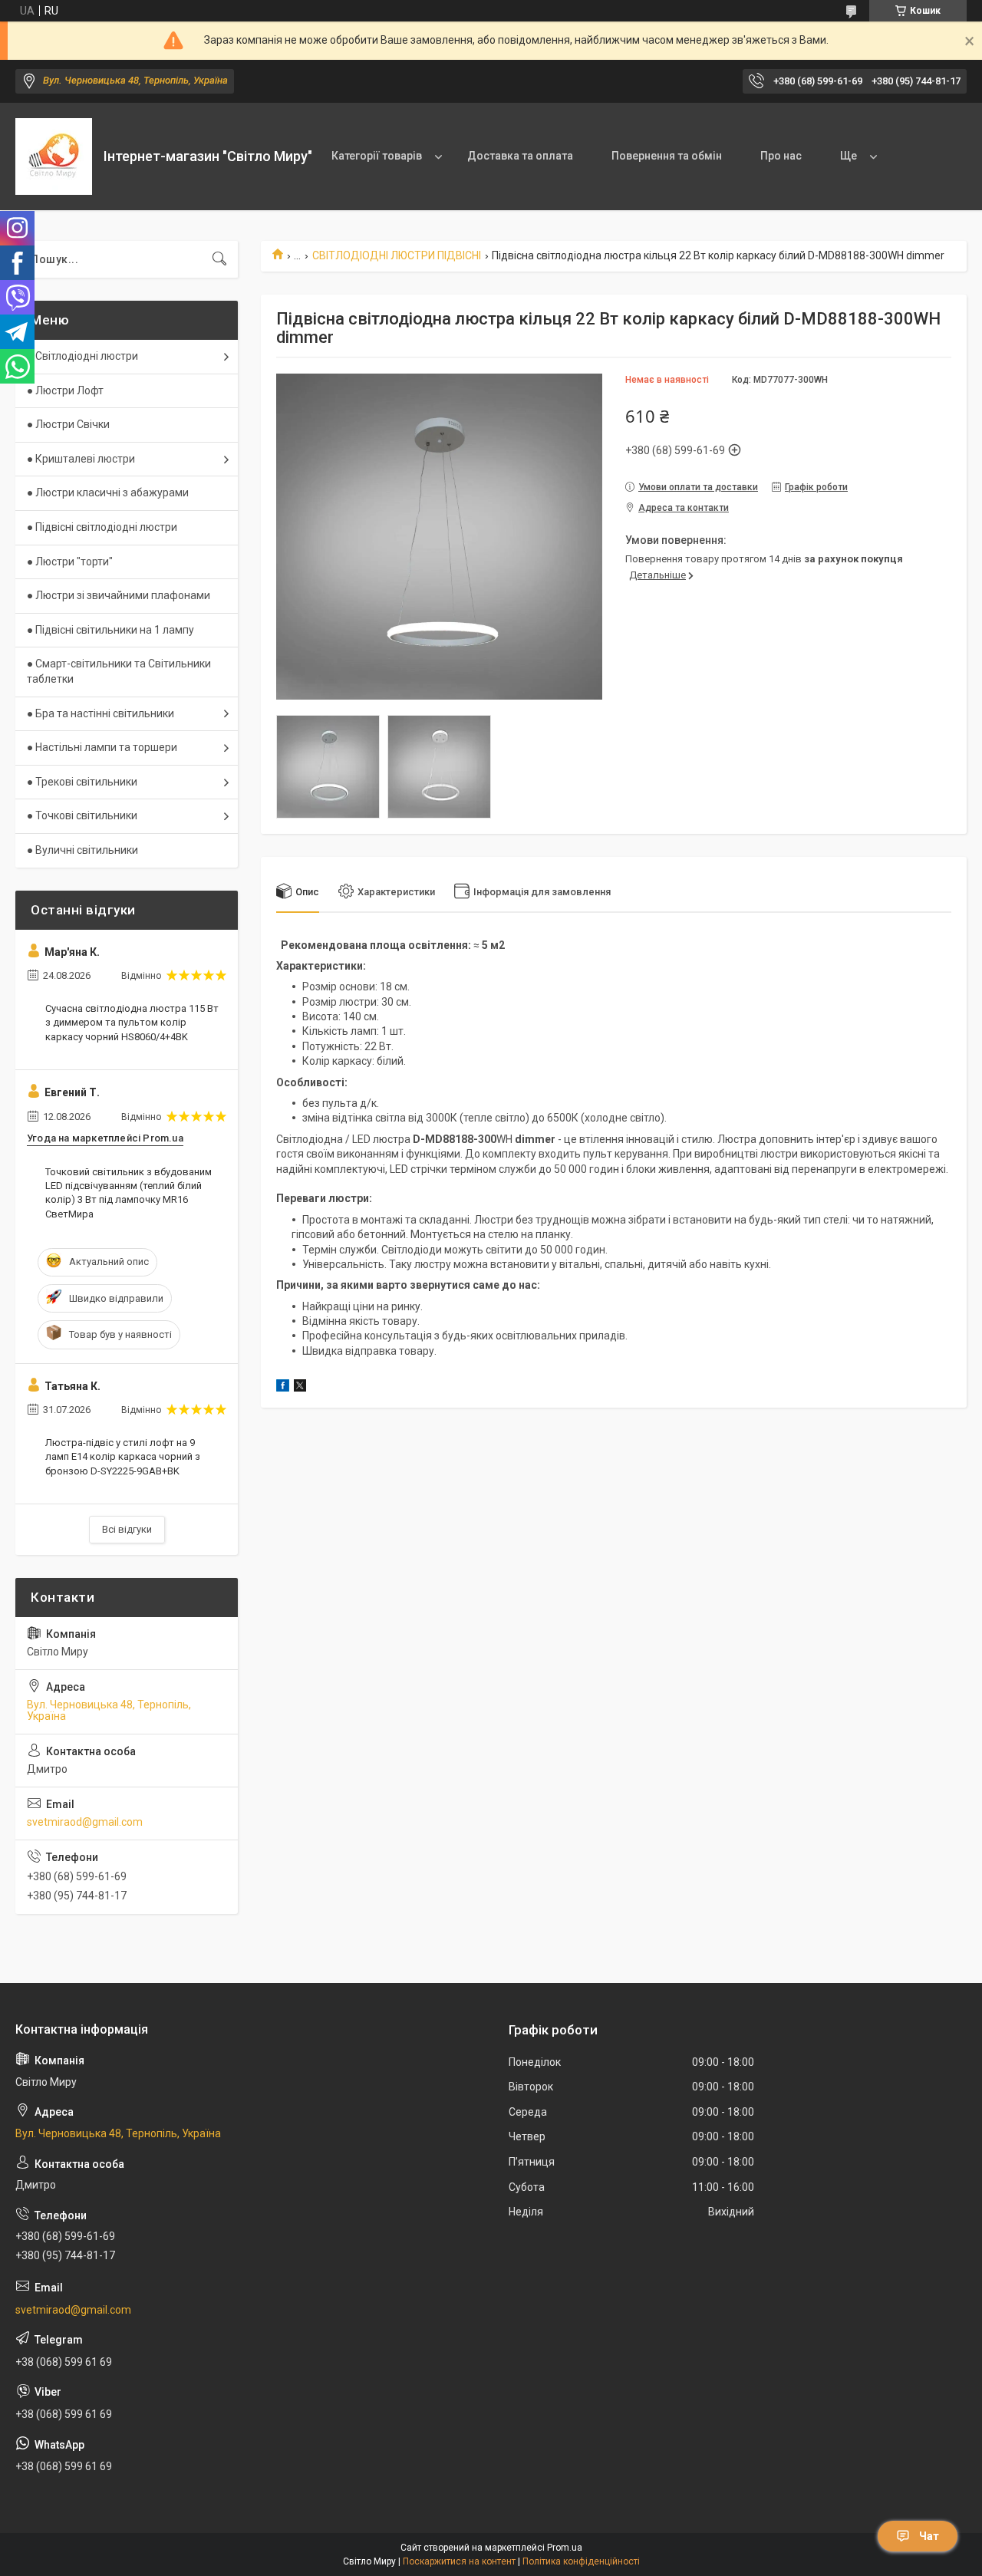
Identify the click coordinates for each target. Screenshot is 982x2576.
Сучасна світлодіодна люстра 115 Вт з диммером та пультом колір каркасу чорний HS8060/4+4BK (132, 1022)
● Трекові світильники (82, 782)
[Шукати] (219, 259)
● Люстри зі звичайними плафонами (119, 595)
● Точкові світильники (82, 815)
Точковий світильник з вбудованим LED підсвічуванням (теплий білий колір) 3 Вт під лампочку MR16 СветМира (129, 1193)
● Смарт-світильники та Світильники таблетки (119, 671)
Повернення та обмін (667, 156)
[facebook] (283, 1388)
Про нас (781, 156)
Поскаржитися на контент (459, 2561)
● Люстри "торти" (70, 562)
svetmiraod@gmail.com (85, 1822)
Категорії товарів (377, 156)
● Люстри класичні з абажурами (108, 492)
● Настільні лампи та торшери (102, 747)
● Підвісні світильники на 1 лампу (110, 630)
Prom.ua (565, 2548)
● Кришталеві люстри (81, 459)
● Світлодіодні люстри (82, 356)
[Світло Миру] (54, 156)
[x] (300, 1388)
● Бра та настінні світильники (101, 713)
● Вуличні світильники (82, 850)
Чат (929, 2536)
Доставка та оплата (520, 156)
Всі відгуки (127, 1529)
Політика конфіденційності (581, 2561)
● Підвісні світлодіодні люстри (102, 527)
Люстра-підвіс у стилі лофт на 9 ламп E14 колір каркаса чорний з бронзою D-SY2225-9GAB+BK (123, 1456)
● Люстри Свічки (68, 424)
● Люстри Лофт (65, 390)
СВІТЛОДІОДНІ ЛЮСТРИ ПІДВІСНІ (397, 255)
